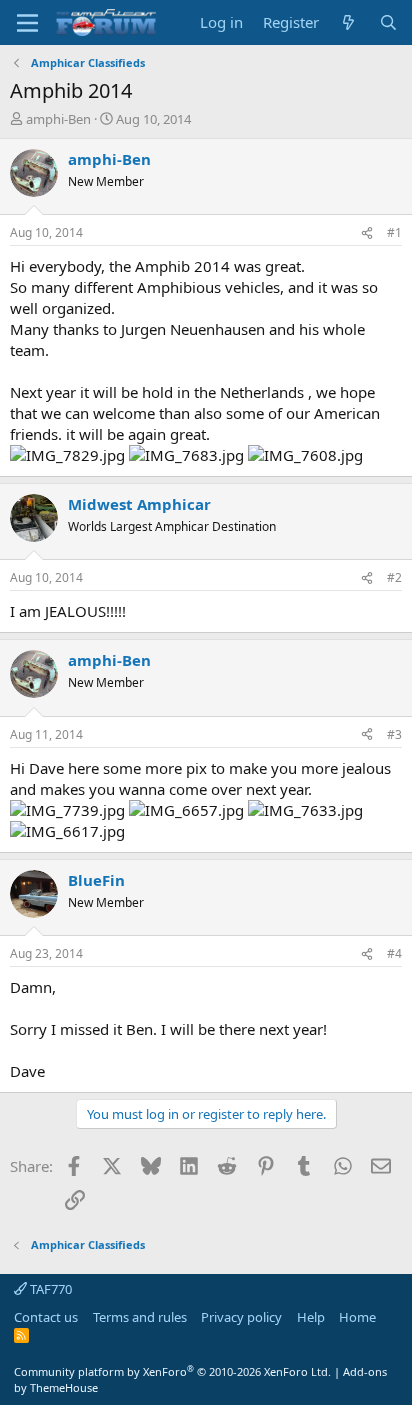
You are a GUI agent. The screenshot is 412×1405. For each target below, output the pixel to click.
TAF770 (49, 1289)
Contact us (46, 1317)
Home (357, 1317)
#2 (394, 577)
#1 (394, 232)
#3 (394, 734)
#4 (394, 953)
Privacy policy (241, 1317)
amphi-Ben (58, 119)
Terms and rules (140, 1317)
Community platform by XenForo (172, 1371)
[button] (27, 23)
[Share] (367, 233)
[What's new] (348, 22)
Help (311, 1317)
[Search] (388, 22)
